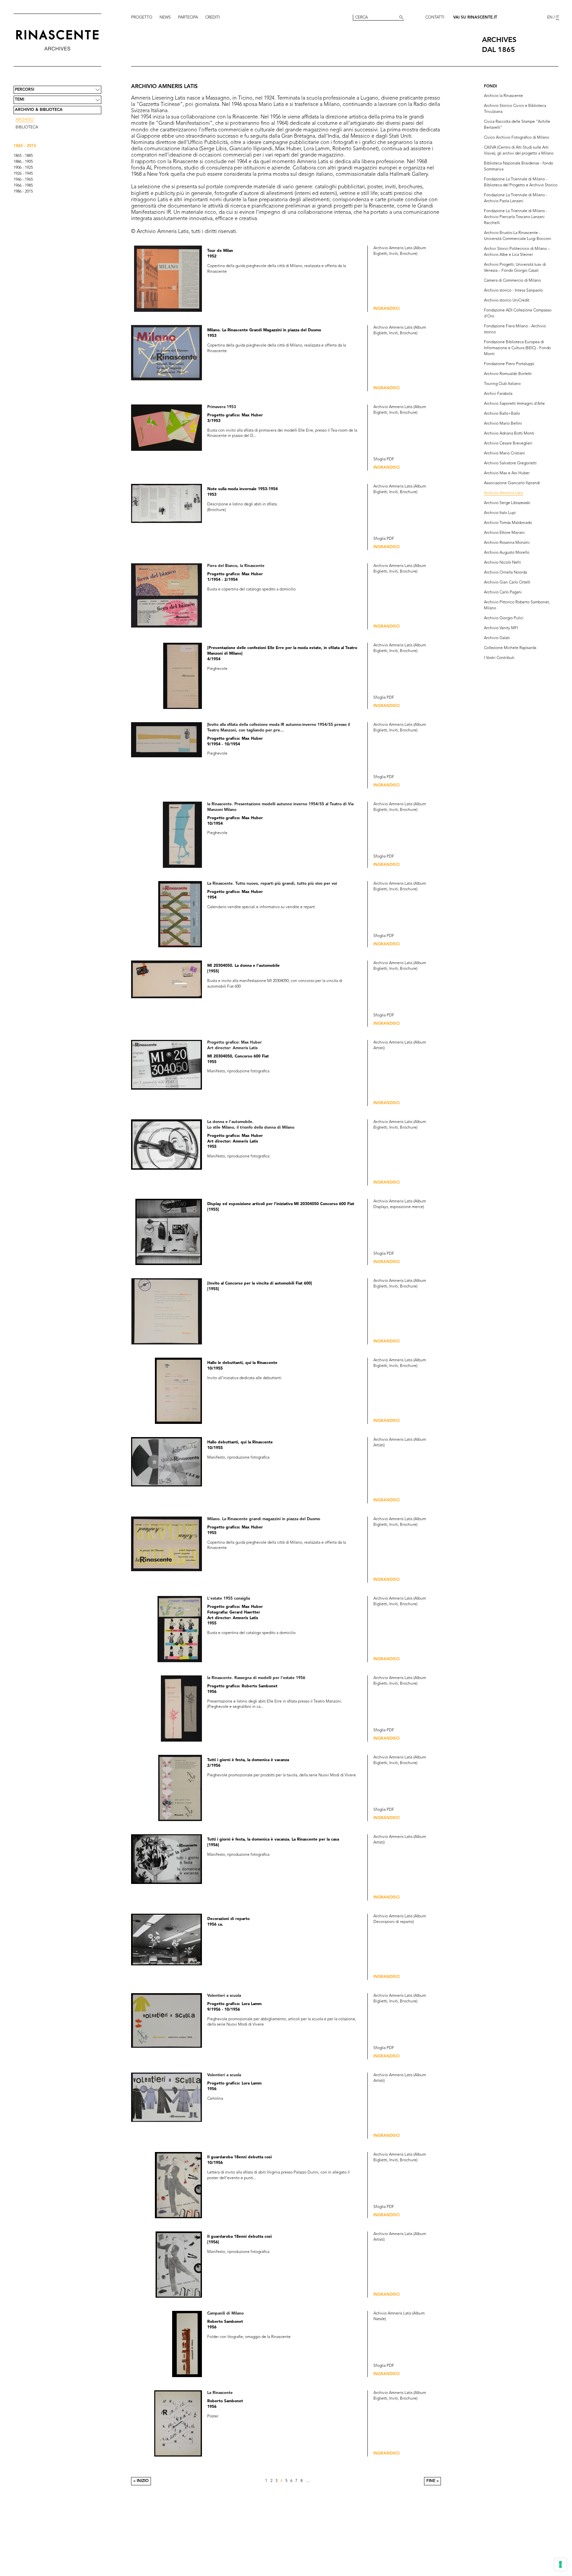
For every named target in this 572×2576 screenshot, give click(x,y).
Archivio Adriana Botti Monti (509, 434)
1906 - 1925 (23, 168)
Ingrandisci (386, 309)
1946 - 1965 (23, 180)
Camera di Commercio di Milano (512, 281)
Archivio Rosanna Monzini (507, 543)
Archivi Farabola (498, 394)
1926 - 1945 (23, 174)
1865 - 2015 (25, 146)
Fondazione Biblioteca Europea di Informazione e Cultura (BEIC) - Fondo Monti (517, 348)
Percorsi (24, 90)
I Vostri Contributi (499, 658)
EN (550, 18)
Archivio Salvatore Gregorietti (510, 463)
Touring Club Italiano (502, 384)
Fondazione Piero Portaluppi (509, 364)
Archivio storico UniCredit (507, 301)
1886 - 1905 (23, 162)
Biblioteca (27, 127)
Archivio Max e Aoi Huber (507, 473)
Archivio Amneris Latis (503, 493)
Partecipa (188, 18)
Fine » (432, 2481)
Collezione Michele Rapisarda (510, 648)
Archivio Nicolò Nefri (502, 563)
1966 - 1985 (23, 186)
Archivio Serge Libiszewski (507, 503)
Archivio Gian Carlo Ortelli (507, 583)
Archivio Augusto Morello (507, 553)
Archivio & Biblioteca (39, 110)
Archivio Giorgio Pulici (504, 618)
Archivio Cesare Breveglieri (508, 444)
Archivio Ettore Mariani (504, 533)
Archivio (25, 120)
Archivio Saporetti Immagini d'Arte (514, 404)
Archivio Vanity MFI (501, 628)
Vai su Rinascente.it (475, 18)
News (165, 18)
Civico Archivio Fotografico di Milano (517, 138)
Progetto (142, 18)
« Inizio (141, 2481)
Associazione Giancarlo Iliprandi (512, 483)
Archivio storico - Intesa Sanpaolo (513, 291)
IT (557, 18)
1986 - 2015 (23, 192)
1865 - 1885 (23, 156)
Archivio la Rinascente (503, 96)
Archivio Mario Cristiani (504, 453)
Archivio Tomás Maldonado (508, 523)
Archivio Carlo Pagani (503, 592)
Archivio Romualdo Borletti (508, 374)
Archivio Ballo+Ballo (502, 414)
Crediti (213, 18)
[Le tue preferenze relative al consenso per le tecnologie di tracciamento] (560, 2564)
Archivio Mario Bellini (503, 424)
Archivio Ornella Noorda (505, 573)
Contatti (435, 18)
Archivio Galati (497, 638)
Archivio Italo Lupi (500, 513)
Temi (20, 100)
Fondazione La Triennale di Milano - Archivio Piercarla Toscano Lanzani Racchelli (516, 217)
